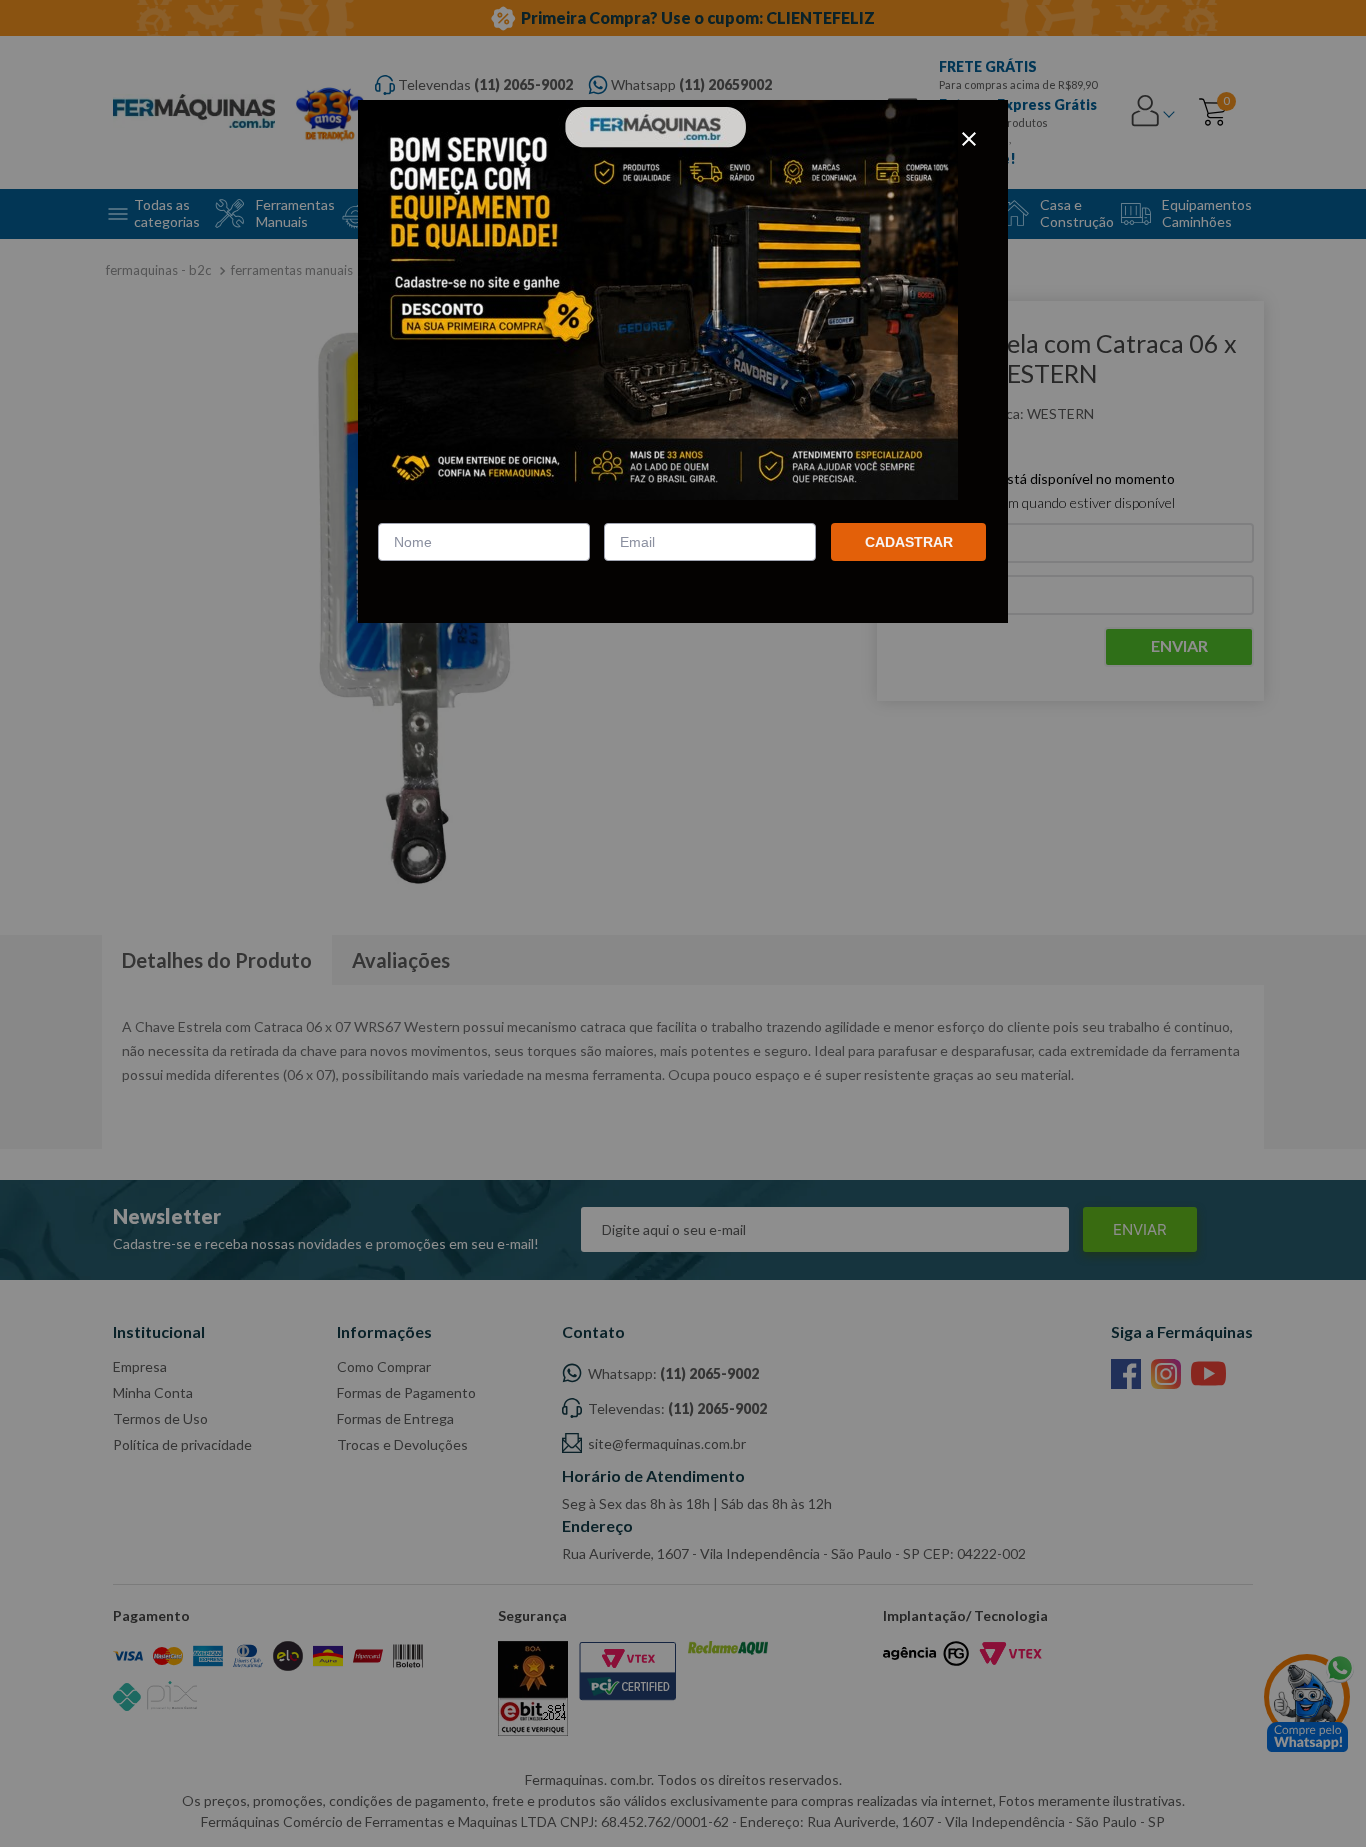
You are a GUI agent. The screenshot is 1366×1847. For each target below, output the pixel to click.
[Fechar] (969, 139)
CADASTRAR (909, 542)
